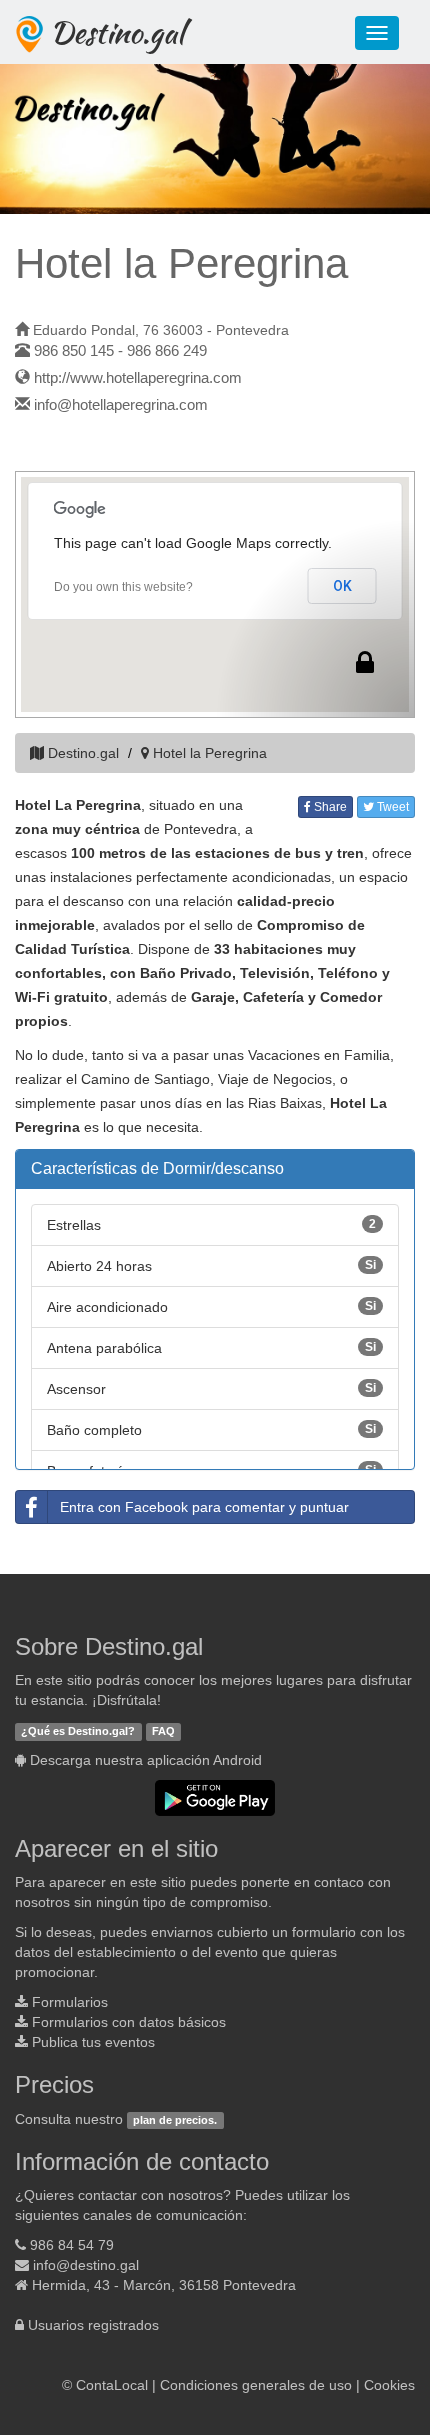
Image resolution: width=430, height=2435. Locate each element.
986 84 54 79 (72, 2245)
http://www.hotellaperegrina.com (138, 377)
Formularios (70, 2002)
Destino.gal (117, 32)
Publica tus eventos (93, 2042)
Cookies (389, 2385)
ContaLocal (112, 2385)
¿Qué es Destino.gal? (78, 1731)
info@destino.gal (86, 2265)
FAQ (163, 1731)
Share (329, 807)
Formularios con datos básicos (129, 2022)
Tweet (391, 807)
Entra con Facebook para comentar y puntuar (204, 1507)
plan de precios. (175, 2120)
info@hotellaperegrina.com (121, 404)
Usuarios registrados (93, 2325)
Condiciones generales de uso (256, 2385)
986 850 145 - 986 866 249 (120, 350)
